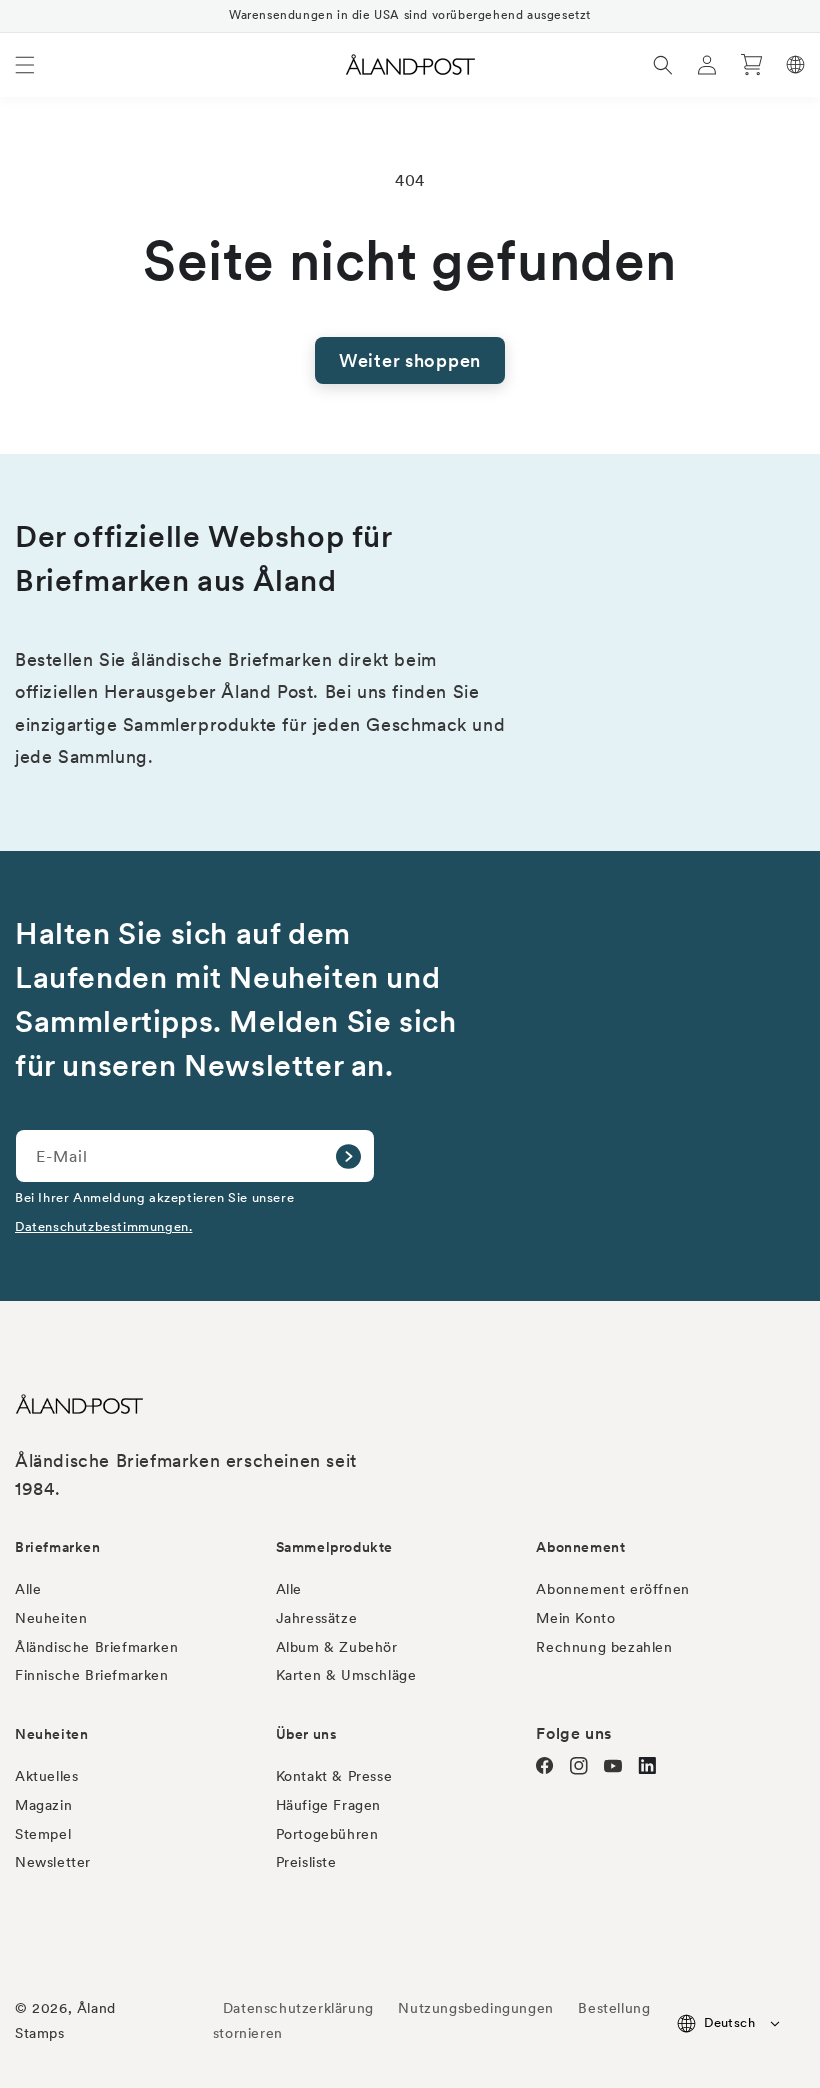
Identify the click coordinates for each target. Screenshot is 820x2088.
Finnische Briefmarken (92, 1675)
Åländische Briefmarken (96, 1647)
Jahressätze (317, 1618)
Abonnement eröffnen (612, 1589)
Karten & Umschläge (346, 1675)
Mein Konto (575, 1618)
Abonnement (580, 1547)
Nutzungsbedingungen (475, 2008)
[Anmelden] (348, 1156)
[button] (25, 65)
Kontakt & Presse (334, 1776)
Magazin (43, 1805)
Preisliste (306, 1862)
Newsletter (53, 1862)
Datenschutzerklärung (298, 2008)
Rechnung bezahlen (604, 1647)
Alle (28, 1589)
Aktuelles (46, 1776)
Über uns (307, 1734)
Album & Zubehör (337, 1647)
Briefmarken (58, 1547)
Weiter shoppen (410, 360)
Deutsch (729, 2022)
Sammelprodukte (334, 1547)
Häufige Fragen (328, 1805)
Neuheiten (51, 1618)
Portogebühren (327, 1834)
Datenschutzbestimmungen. (103, 1226)
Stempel (43, 1834)
